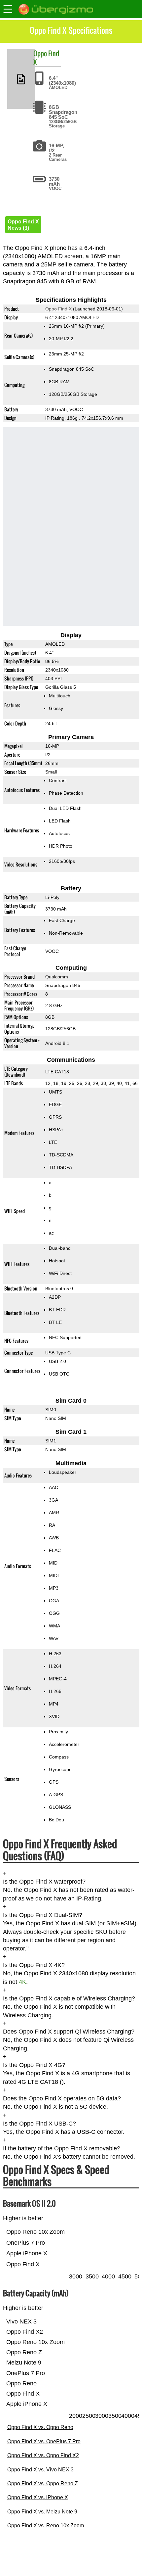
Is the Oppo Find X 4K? (34, 1965)
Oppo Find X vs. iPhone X (38, 2497)
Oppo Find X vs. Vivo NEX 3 (40, 2470)
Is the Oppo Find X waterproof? (44, 1882)
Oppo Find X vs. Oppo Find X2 (43, 2455)
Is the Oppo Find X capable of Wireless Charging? (69, 1998)
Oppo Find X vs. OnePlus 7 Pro (44, 2441)
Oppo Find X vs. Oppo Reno (40, 2427)
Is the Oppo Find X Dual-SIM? (43, 1915)
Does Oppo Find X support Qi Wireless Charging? (69, 2032)
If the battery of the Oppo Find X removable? (62, 2148)
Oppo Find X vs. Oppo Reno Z (43, 2483)
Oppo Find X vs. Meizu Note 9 (42, 2512)
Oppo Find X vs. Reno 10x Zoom (46, 2526)
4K (22, 1982)
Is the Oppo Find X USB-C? (39, 2124)
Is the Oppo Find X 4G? (34, 2065)
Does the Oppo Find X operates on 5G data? (62, 2098)
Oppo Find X (58, 309)
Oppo (40, 53)
